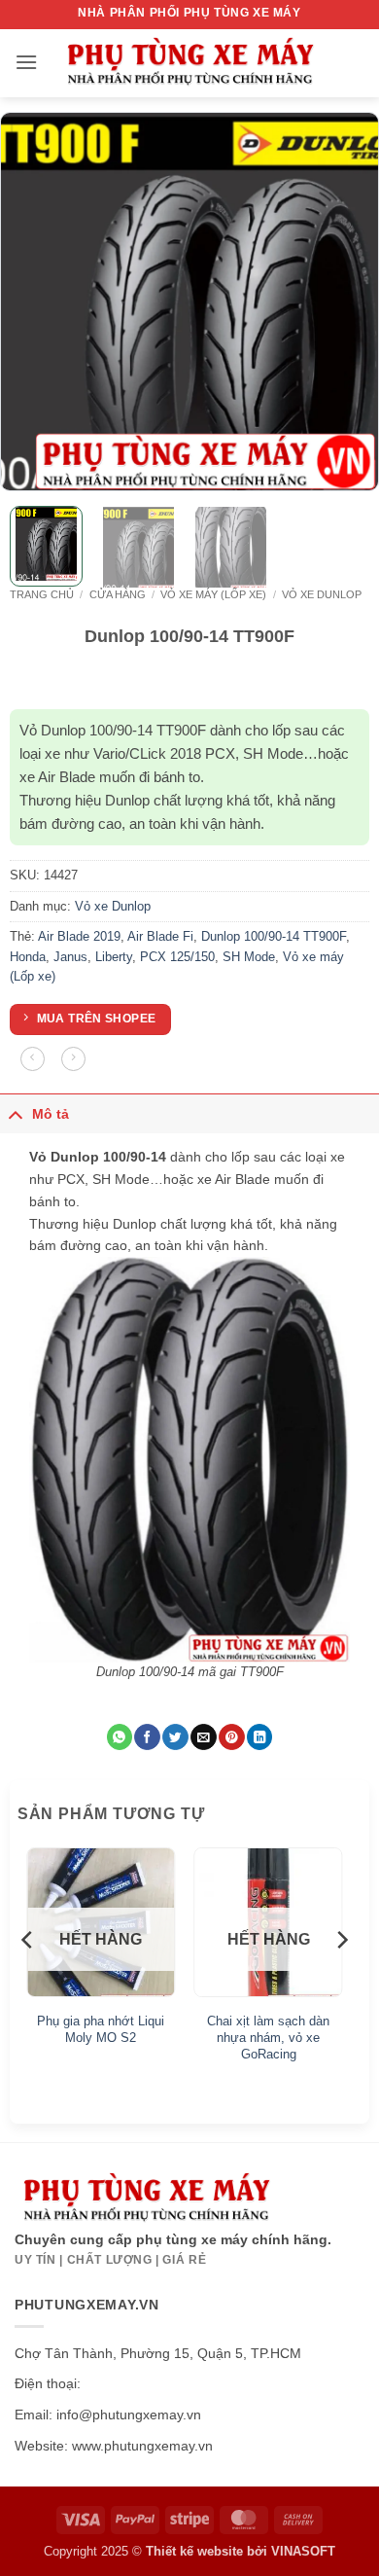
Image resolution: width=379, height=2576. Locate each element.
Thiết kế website (194, 2551)
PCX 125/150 (177, 957)
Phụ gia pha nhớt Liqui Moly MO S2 (101, 2029)
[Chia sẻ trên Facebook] (147, 1737)
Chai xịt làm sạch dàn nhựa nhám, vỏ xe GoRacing (268, 2038)
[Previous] (32, 302)
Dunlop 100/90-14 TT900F (274, 936)
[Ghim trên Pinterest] (231, 1737)
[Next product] (33, 1059)
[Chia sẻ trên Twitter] (175, 1737)
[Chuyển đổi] (16, 1113)
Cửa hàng (118, 594)
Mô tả (51, 1114)
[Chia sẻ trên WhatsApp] (120, 1737)
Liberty (114, 957)
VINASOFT (303, 2551)
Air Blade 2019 (79, 936)
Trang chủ (42, 594)
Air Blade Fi (160, 936)
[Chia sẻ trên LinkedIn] (259, 1737)
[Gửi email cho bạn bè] (203, 1737)
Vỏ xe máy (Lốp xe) (213, 594)
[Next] (347, 302)
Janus (70, 957)
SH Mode (249, 957)
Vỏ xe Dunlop (322, 594)
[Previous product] (73, 1059)
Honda (28, 957)
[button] (26, 62)
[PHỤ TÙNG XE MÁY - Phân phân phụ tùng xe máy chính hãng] (189, 64)
